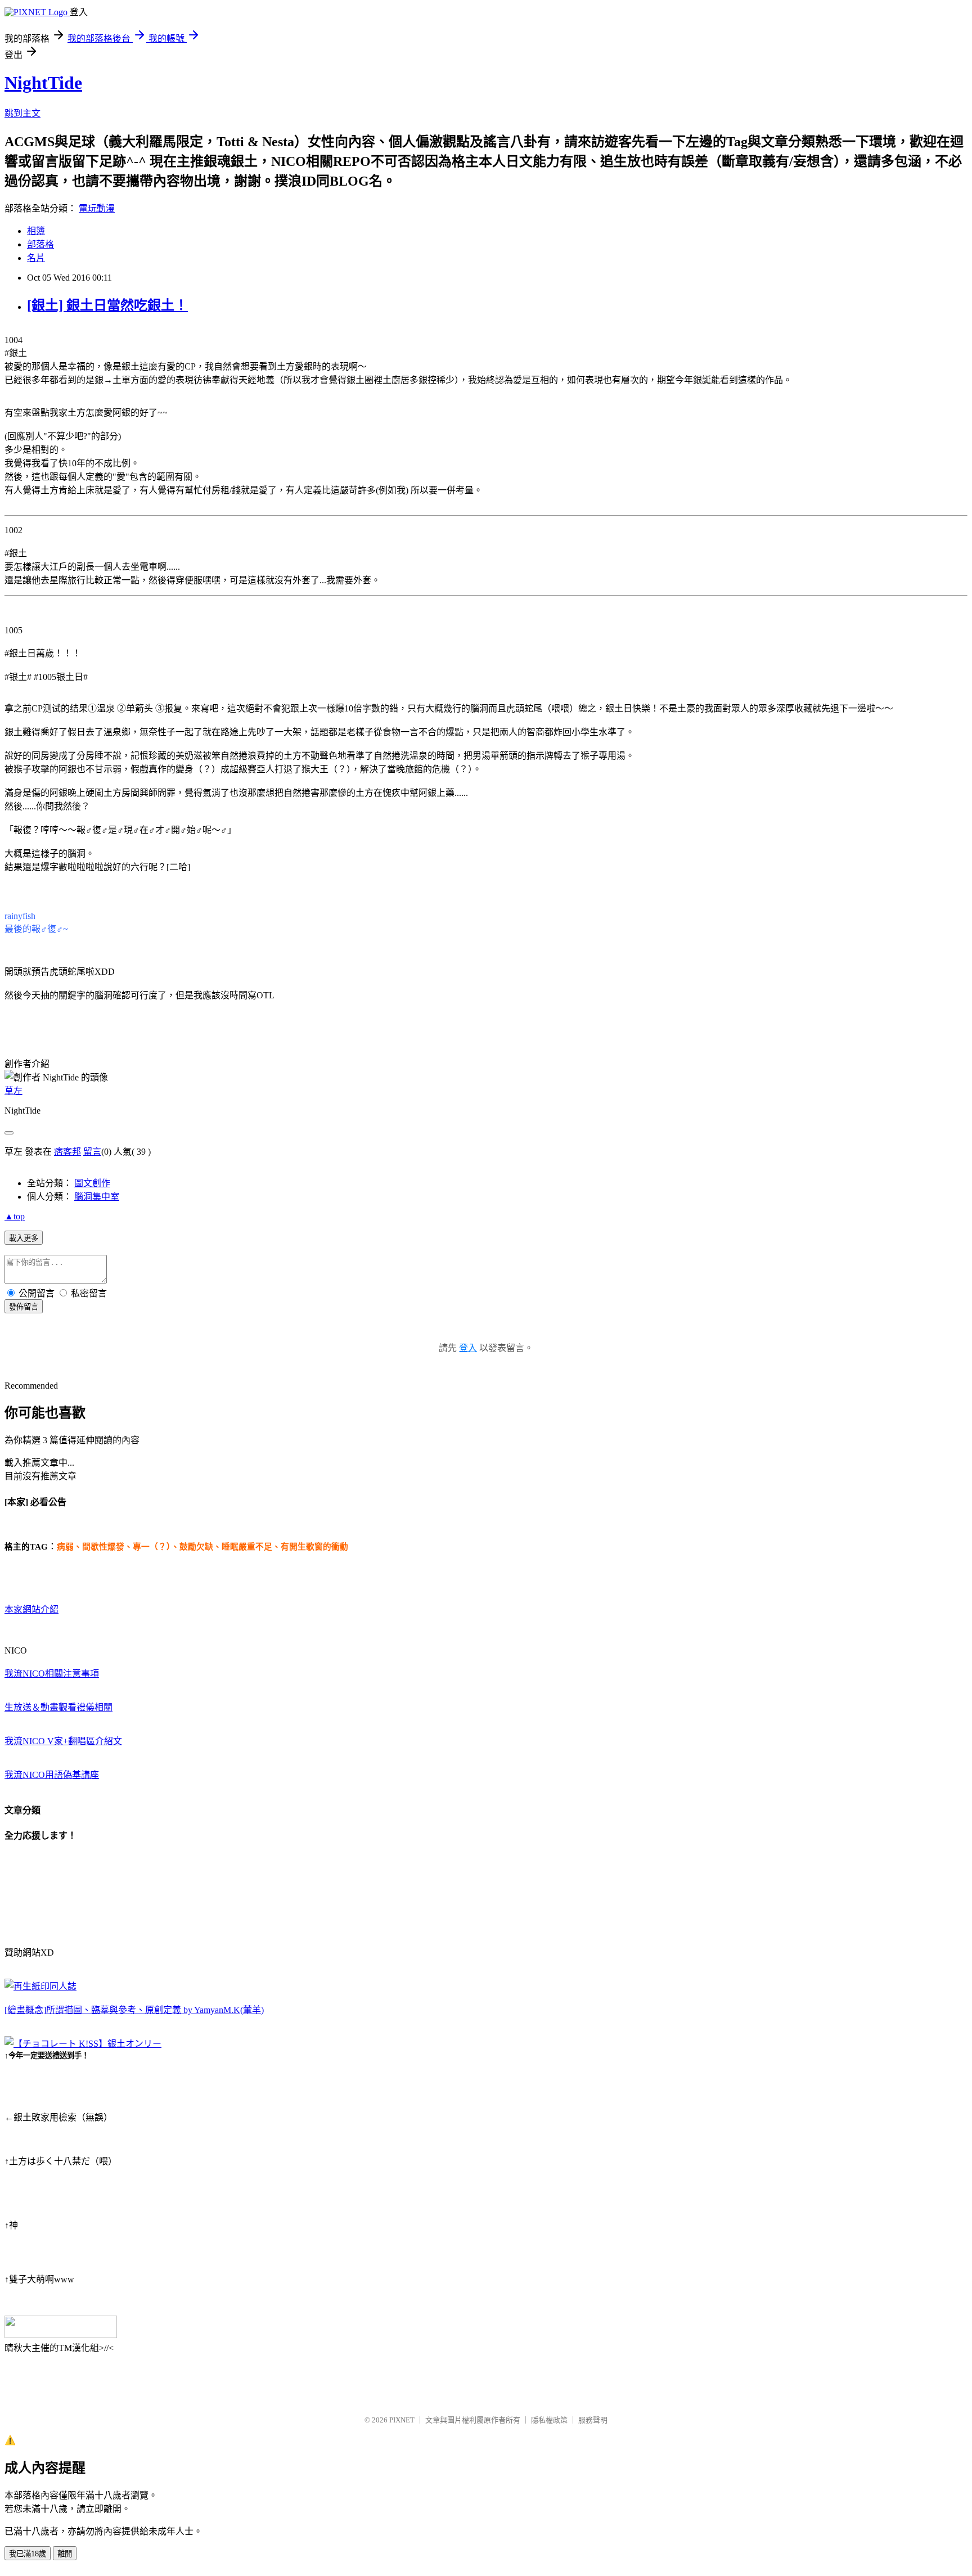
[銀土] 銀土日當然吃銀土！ (107, 305)
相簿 (36, 231)
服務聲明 (593, 2420)
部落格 (40, 244)
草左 (13, 1091)
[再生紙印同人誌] (40, 1986)
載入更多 (24, 1238)
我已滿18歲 (28, 2554)
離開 (65, 2554)
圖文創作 (92, 1183)
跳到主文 (22, 113)
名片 (36, 258)
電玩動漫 (97, 208)
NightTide (43, 83)
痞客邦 (67, 1152)
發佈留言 (24, 1307)
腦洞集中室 (97, 1197)
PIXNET (402, 2420)
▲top (15, 1216)
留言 (92, 1152)
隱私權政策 (549, 2420)
